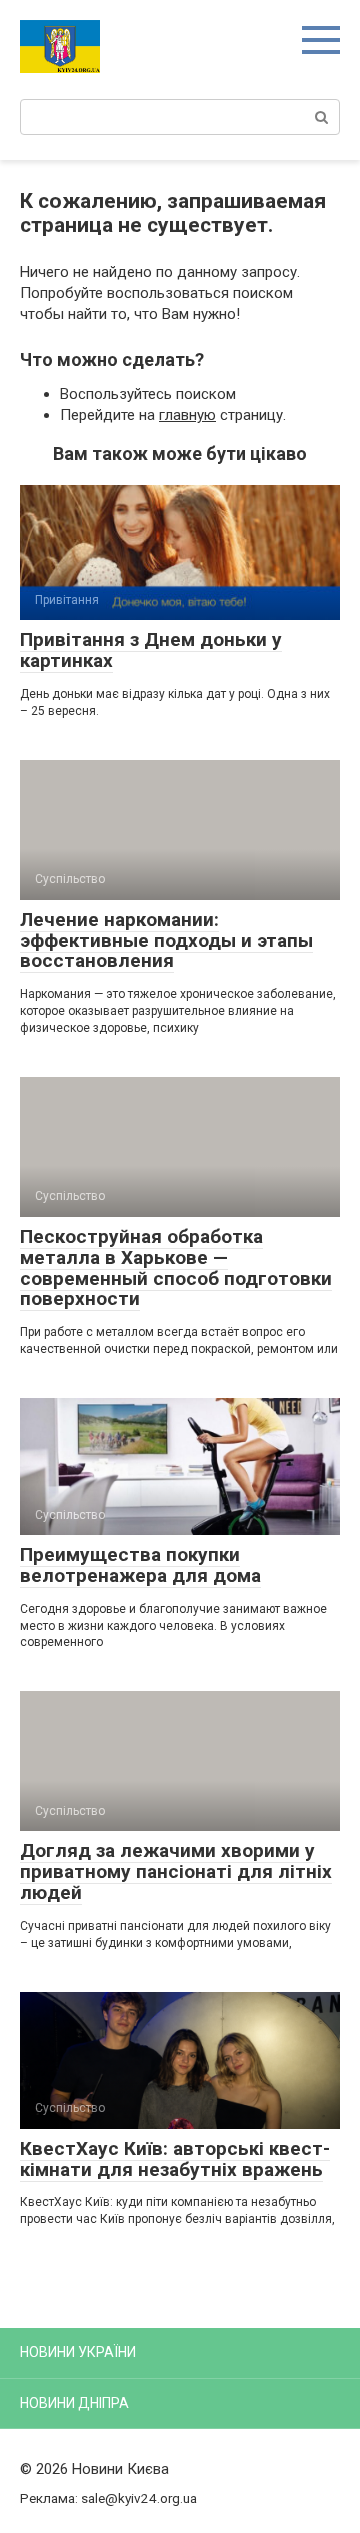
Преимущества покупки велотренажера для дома (140, 1565)
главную (187, 415)
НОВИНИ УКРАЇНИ (78, 2352)
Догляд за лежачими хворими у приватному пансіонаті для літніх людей (176, 1871)
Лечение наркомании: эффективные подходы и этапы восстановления (166, 940)
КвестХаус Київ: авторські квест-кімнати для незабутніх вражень (175, 2159)
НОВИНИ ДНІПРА (74, 2403)
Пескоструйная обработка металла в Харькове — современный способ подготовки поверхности (176, 1268)
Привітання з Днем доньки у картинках (151, 650)
